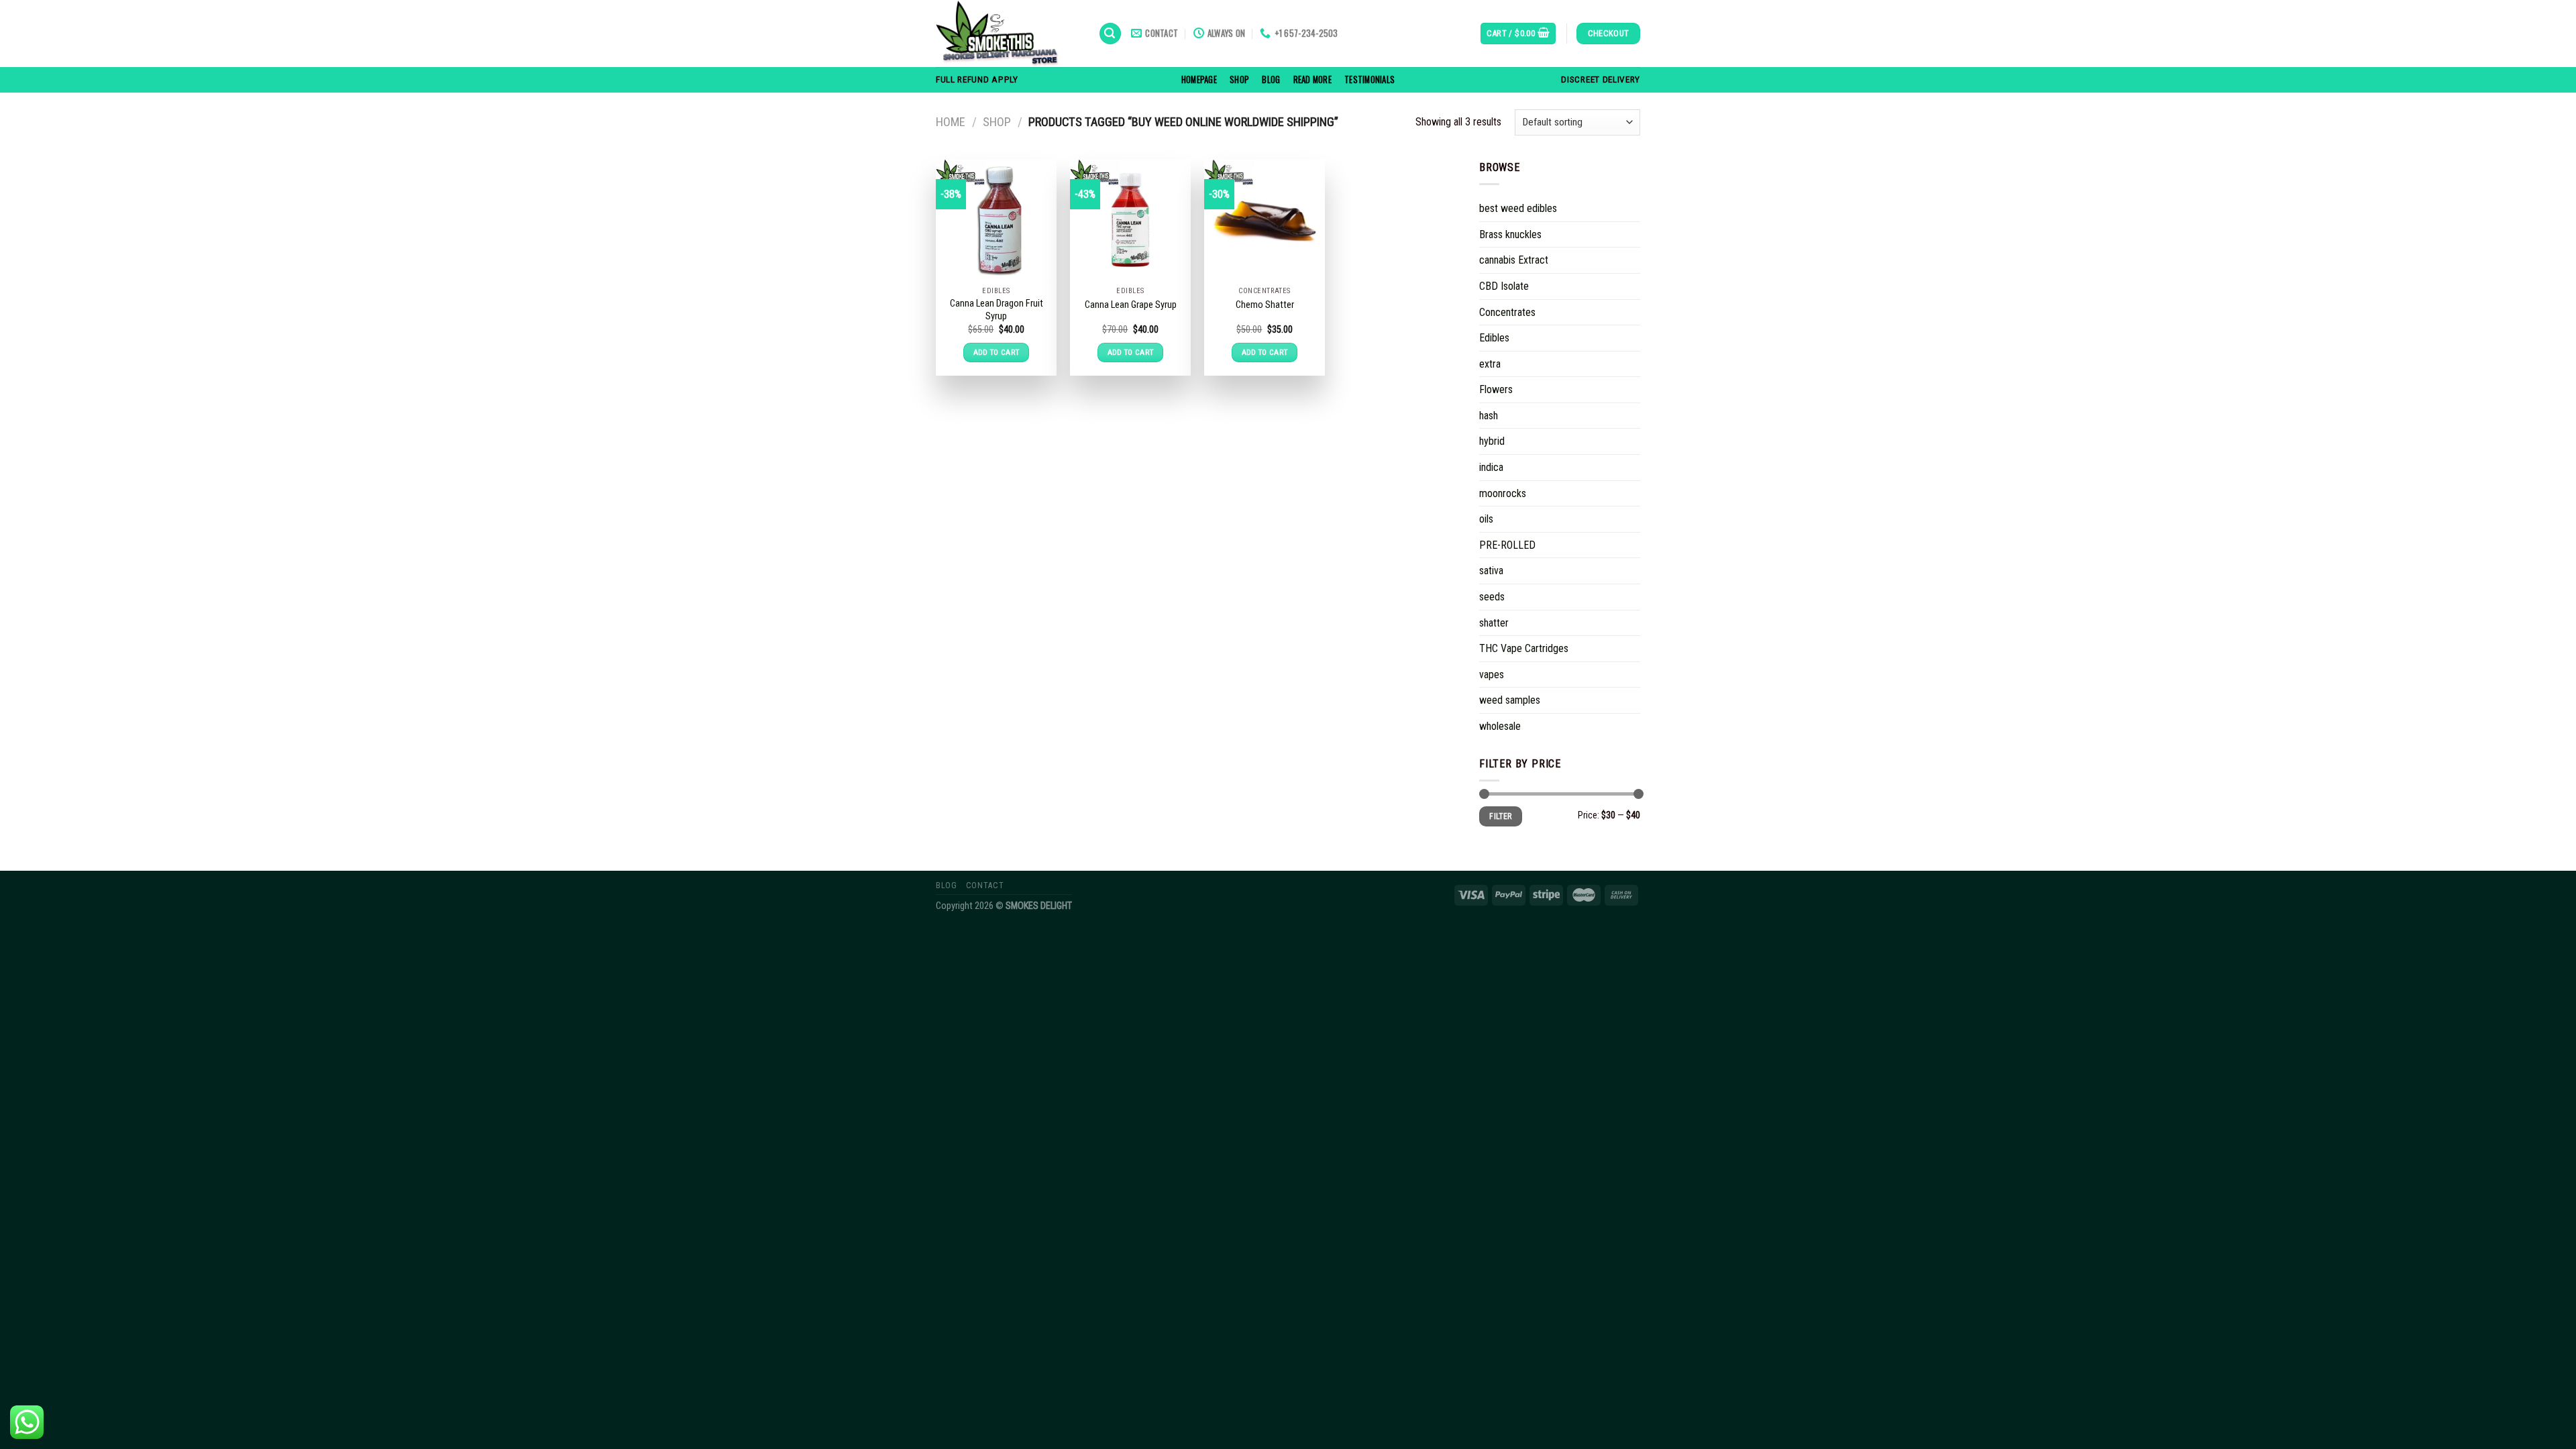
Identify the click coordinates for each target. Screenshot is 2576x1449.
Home (951, 122)
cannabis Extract (1514, 260)
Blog (1271, 79)
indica (1491, 467)
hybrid (1492, 441)
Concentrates (1507, 312)
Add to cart (997, 352)
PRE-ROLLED (1507, 545)
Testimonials (1370, 79)
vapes (1492, 675)
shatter (1494, 623)
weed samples (1510, 700)
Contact (985, 885)
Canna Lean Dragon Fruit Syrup (997, 310)
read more (1312, 79)
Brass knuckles (1510, 234)
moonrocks (1503, 493)
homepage (1199, 79)
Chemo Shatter (1265, 305)
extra (1490, 364)
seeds (1492, 597)
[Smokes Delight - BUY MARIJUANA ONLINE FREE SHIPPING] (1007, 34)
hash (1489, 416)
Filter (1500, 816)
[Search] (1110, 34)
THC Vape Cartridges (1524, 648)
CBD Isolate (1504, 286)
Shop (1239, 79)
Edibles (1494, 338)
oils (1486, 519)
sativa (1491, 571)
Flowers (1496, 389)
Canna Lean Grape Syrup (1131, 305)
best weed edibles (1518, 208)
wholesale (1500, 726)
